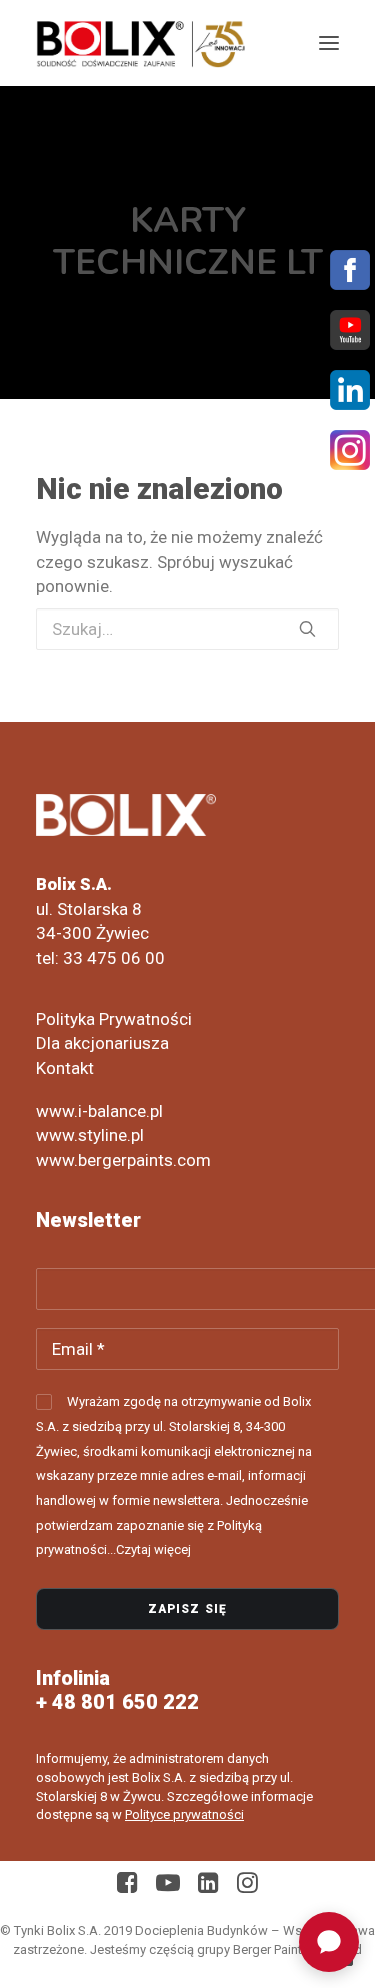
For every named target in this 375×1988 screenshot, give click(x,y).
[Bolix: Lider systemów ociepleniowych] (140, 43)
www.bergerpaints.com (123, 1160)
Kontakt (65, 1068)
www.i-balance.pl (99, 1111)
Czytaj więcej (153, 1549)
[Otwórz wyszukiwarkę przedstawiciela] (329, 1942)
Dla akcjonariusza (102, 1043)
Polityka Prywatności (114, 1019)
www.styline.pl (90, 1135)
